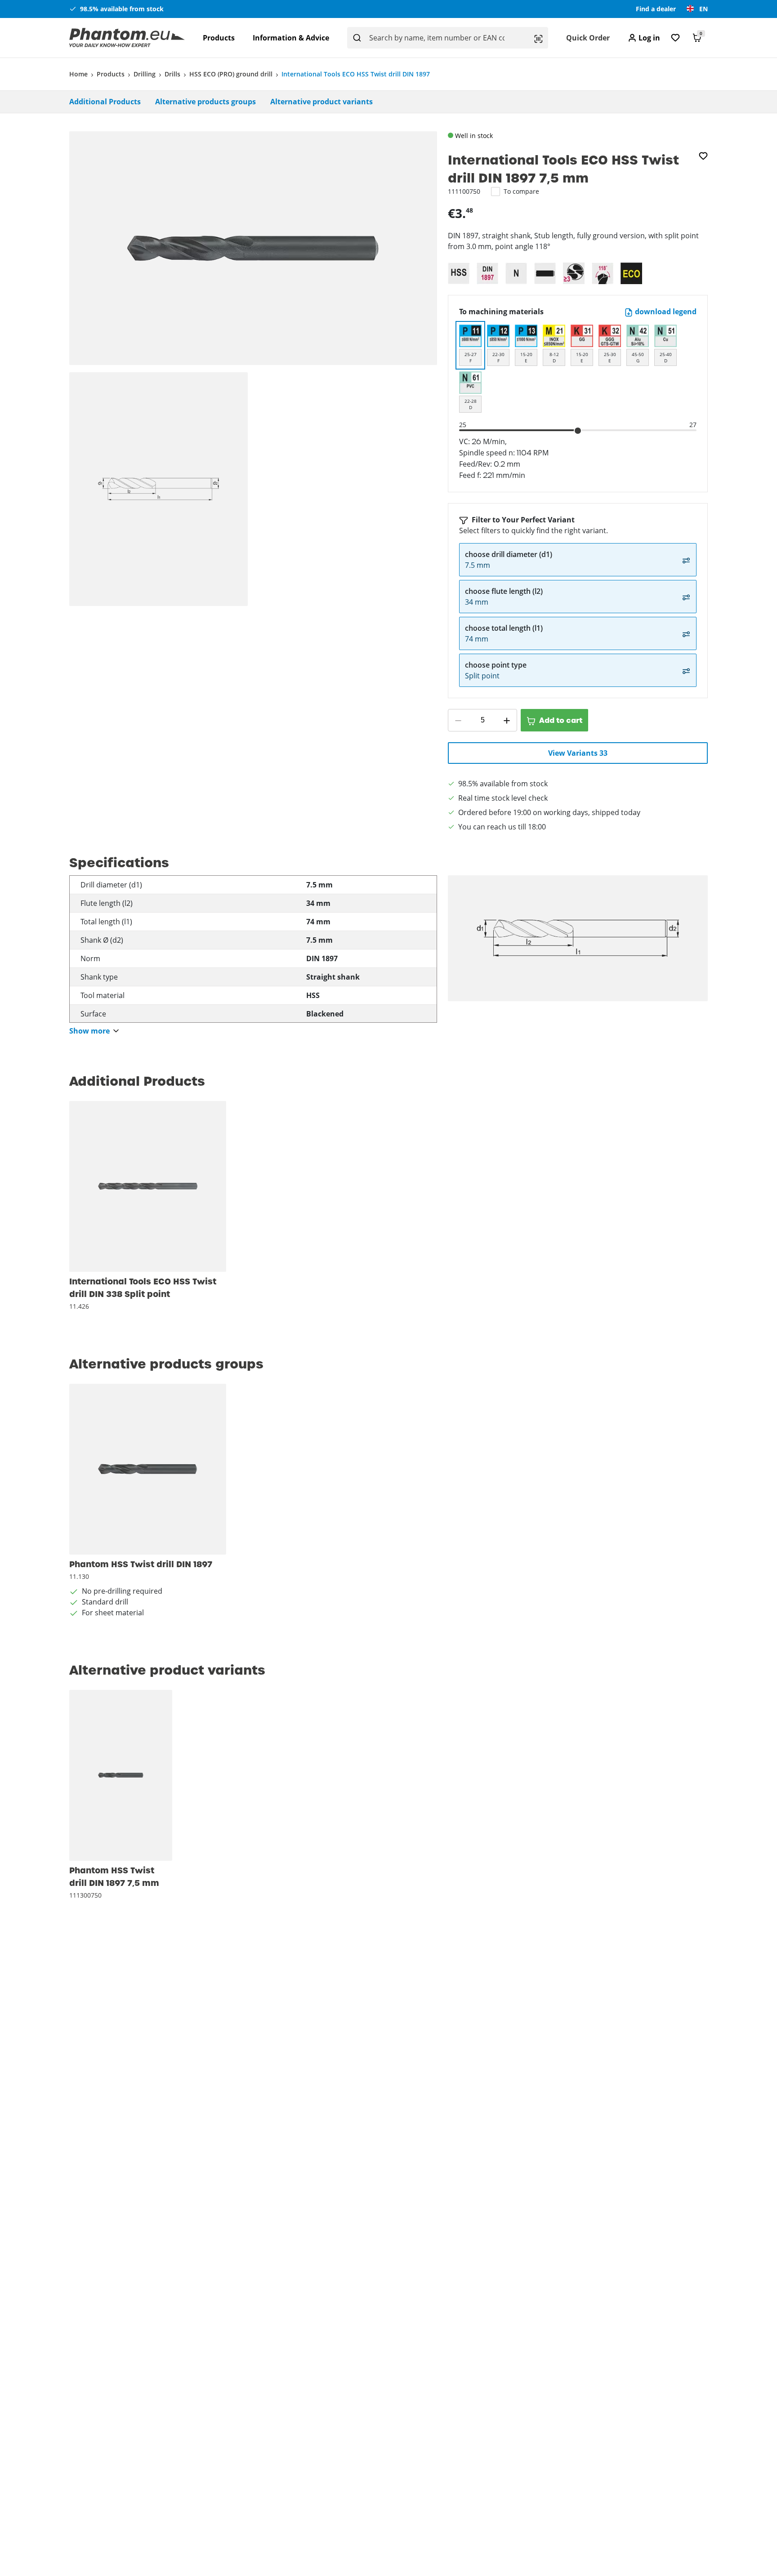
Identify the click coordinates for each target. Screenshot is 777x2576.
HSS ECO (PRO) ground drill (231, 74)
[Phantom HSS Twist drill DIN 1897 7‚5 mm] (121, 1775)
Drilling (145, 74)
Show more (89, 1031)
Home (78, 74)
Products (219, 38)
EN (703, 9)
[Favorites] (675, 38)
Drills (172, 74)
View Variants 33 (578, 753)
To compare (521, 191)
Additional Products (105, 102)
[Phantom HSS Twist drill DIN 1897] (148, 1469)
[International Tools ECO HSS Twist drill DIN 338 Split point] (148, 1186)
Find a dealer (656, 9)
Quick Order (588, 38)
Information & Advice (291, 38)
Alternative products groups (205, 102)
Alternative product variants (322, 102)
